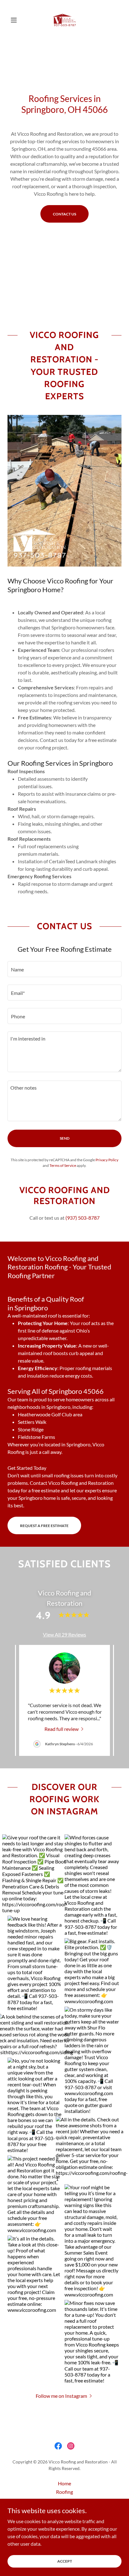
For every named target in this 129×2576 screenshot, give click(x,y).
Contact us (64, 214)
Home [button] (64, 2483)
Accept (65, 2561)
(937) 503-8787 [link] (83, 1218)
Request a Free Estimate (44, 1526)
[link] (64, 20)
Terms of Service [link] (63, 1165)
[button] (16, 20)
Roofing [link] (64, 2492)
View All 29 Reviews (64, 1634)
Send (65, 1138)
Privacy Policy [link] (107, 1160)
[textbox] (64, 969)
